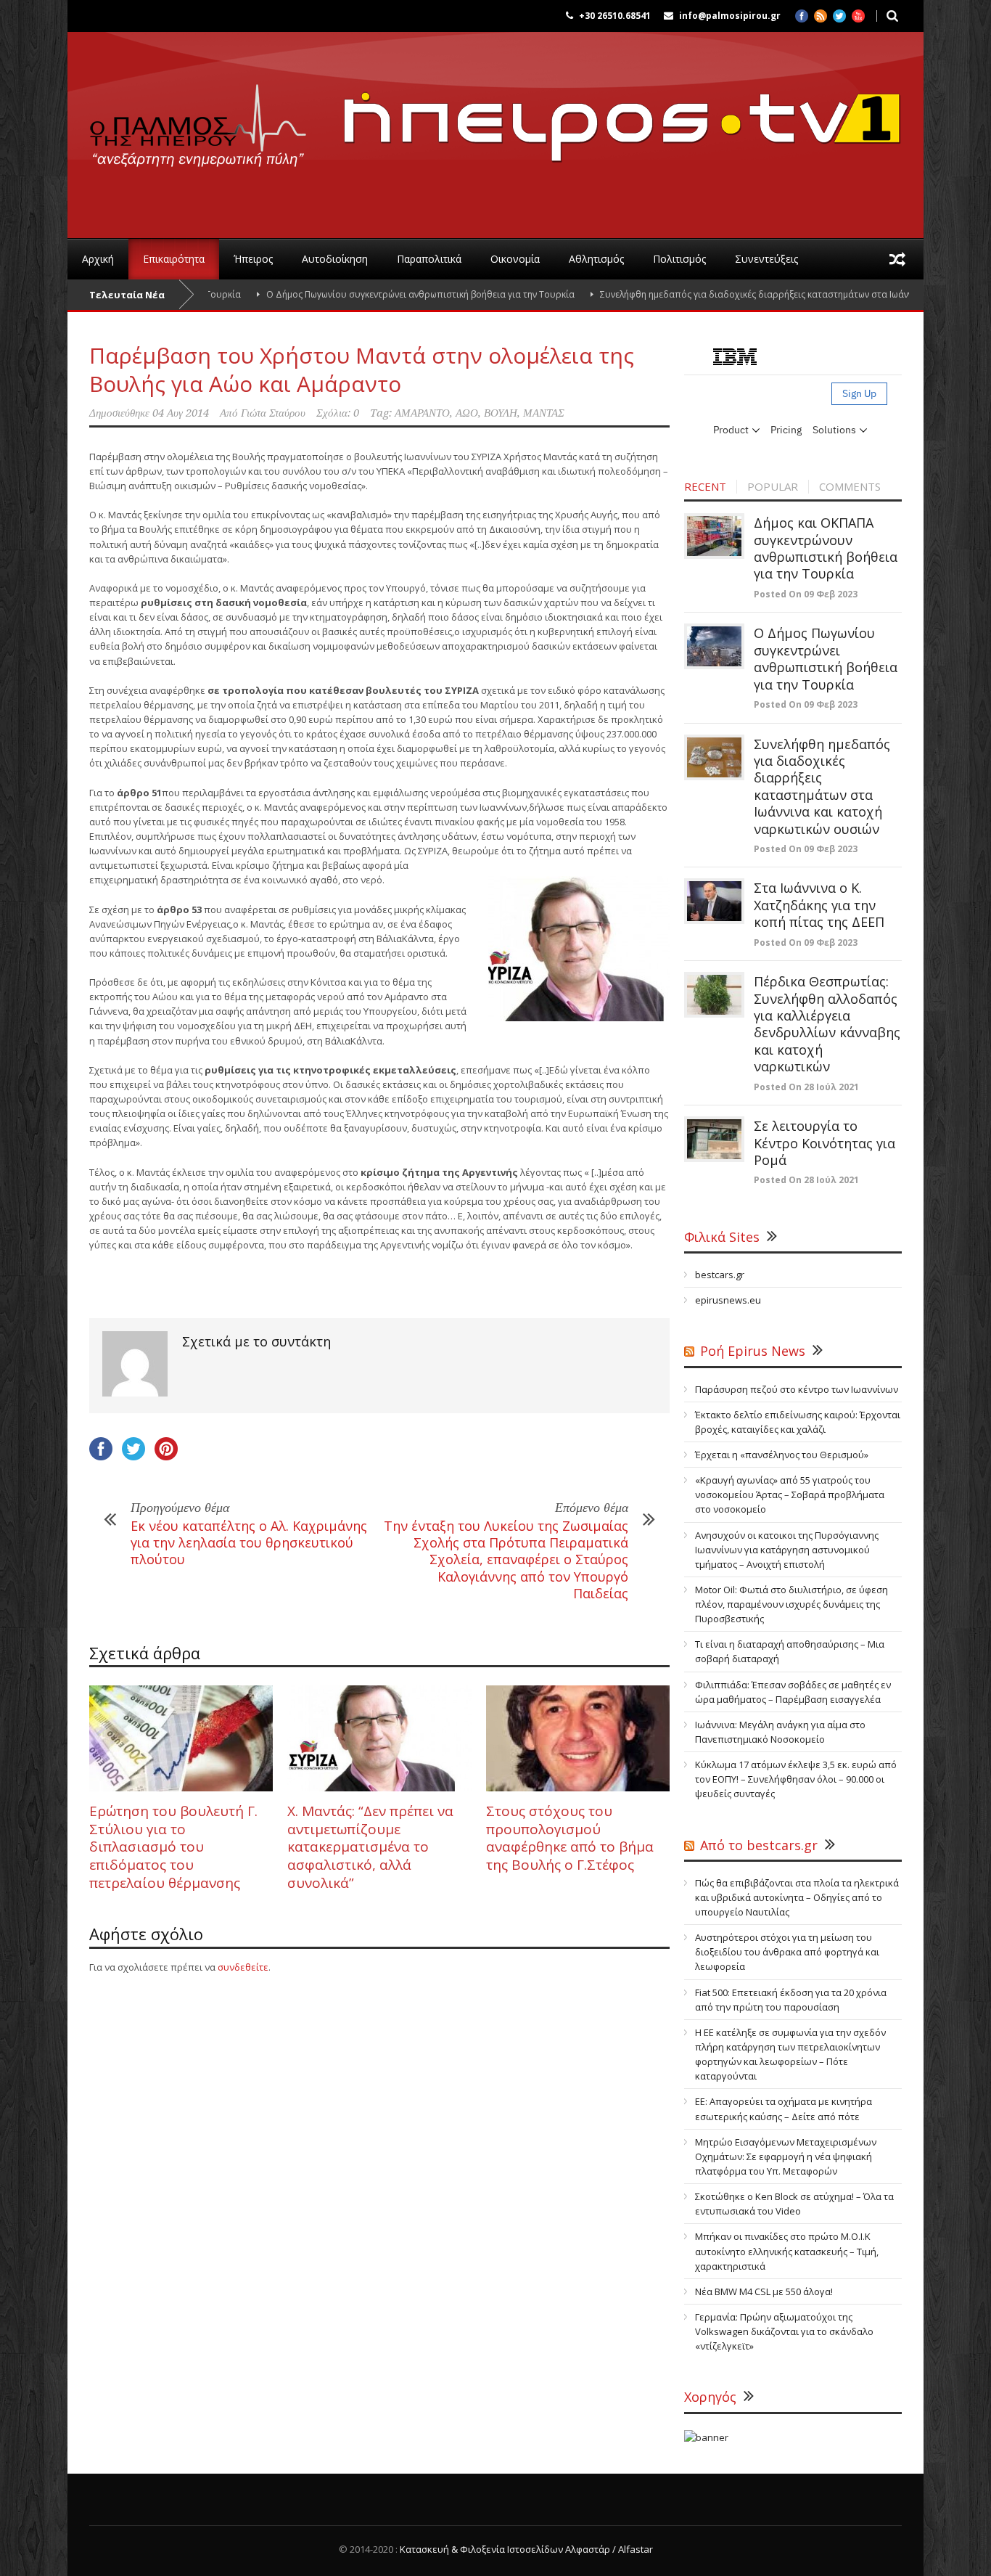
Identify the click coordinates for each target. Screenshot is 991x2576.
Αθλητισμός (596, 259)
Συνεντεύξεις (766, 259)
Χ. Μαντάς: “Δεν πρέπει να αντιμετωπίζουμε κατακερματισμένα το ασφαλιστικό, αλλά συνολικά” (370, 1847)
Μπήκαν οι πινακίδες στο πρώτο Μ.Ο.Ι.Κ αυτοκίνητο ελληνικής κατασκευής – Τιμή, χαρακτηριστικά (787, 2251)
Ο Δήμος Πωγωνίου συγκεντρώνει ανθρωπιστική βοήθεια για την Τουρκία (361, 294)
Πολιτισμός (679, 259)
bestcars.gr (720, 1275)
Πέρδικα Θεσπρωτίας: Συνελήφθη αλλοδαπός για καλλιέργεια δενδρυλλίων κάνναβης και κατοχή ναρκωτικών (827, 1024)
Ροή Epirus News (753, 1351)
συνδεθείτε (243, 1967)
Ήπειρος (253, 259)
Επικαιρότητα (174, 259)
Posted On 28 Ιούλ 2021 (806, 1087)
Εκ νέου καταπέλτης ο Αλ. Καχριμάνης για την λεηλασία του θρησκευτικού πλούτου (249, 1543)
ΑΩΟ (467, 413)
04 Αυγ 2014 (181, 413)
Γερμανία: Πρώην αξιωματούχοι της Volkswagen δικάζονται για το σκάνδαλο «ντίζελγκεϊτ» (784, 2331)
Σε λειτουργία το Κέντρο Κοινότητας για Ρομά (825, 1143)
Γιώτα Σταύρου (273, 413)
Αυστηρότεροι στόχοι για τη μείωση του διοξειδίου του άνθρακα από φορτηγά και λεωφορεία (787, 1952)
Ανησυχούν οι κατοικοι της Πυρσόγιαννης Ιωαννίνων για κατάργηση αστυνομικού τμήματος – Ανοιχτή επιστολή (787, 1550)
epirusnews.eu (728, 1300)
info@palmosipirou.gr (730, 16)
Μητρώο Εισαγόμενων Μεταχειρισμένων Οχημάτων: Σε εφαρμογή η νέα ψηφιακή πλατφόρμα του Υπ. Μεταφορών (786, 2156)
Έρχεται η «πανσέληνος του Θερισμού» (782, 1455)
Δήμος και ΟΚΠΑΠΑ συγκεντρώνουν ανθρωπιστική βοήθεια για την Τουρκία (826, 548)
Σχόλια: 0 (338, 413)
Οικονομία (515, 259)
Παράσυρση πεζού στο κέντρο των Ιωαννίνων (797, 1389)
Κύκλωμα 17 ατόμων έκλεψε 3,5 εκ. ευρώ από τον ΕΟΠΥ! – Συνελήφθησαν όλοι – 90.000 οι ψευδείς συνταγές (796, 1779)
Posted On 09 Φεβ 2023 (806, 594)
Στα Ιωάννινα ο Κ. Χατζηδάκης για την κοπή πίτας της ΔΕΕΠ (819, 905)
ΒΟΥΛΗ (501, 413)
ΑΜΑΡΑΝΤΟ (422, 413)
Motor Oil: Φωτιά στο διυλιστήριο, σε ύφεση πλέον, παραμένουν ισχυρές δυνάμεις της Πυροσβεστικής (791, 1604)
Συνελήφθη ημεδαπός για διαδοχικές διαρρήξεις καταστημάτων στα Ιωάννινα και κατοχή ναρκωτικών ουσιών (822, 786)
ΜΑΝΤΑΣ (544, 413)
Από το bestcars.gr (759, 1845)
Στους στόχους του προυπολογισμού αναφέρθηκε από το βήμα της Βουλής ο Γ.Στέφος (570, 1838)
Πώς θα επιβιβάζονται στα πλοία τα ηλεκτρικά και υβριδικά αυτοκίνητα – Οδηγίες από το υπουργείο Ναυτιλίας (797, 1897)
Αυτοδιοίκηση (335, 259)
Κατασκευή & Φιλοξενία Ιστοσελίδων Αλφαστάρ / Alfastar (526, 2549)
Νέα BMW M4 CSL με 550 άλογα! (764, 2291)
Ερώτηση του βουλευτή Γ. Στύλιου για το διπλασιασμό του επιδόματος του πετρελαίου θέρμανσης (173, 1847)
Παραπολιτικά (429, 259)
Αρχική (98, 259)
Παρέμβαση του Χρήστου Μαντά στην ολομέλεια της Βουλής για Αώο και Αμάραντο (362, 369)
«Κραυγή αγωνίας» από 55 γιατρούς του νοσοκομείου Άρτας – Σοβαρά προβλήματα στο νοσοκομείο (790, 1495)
